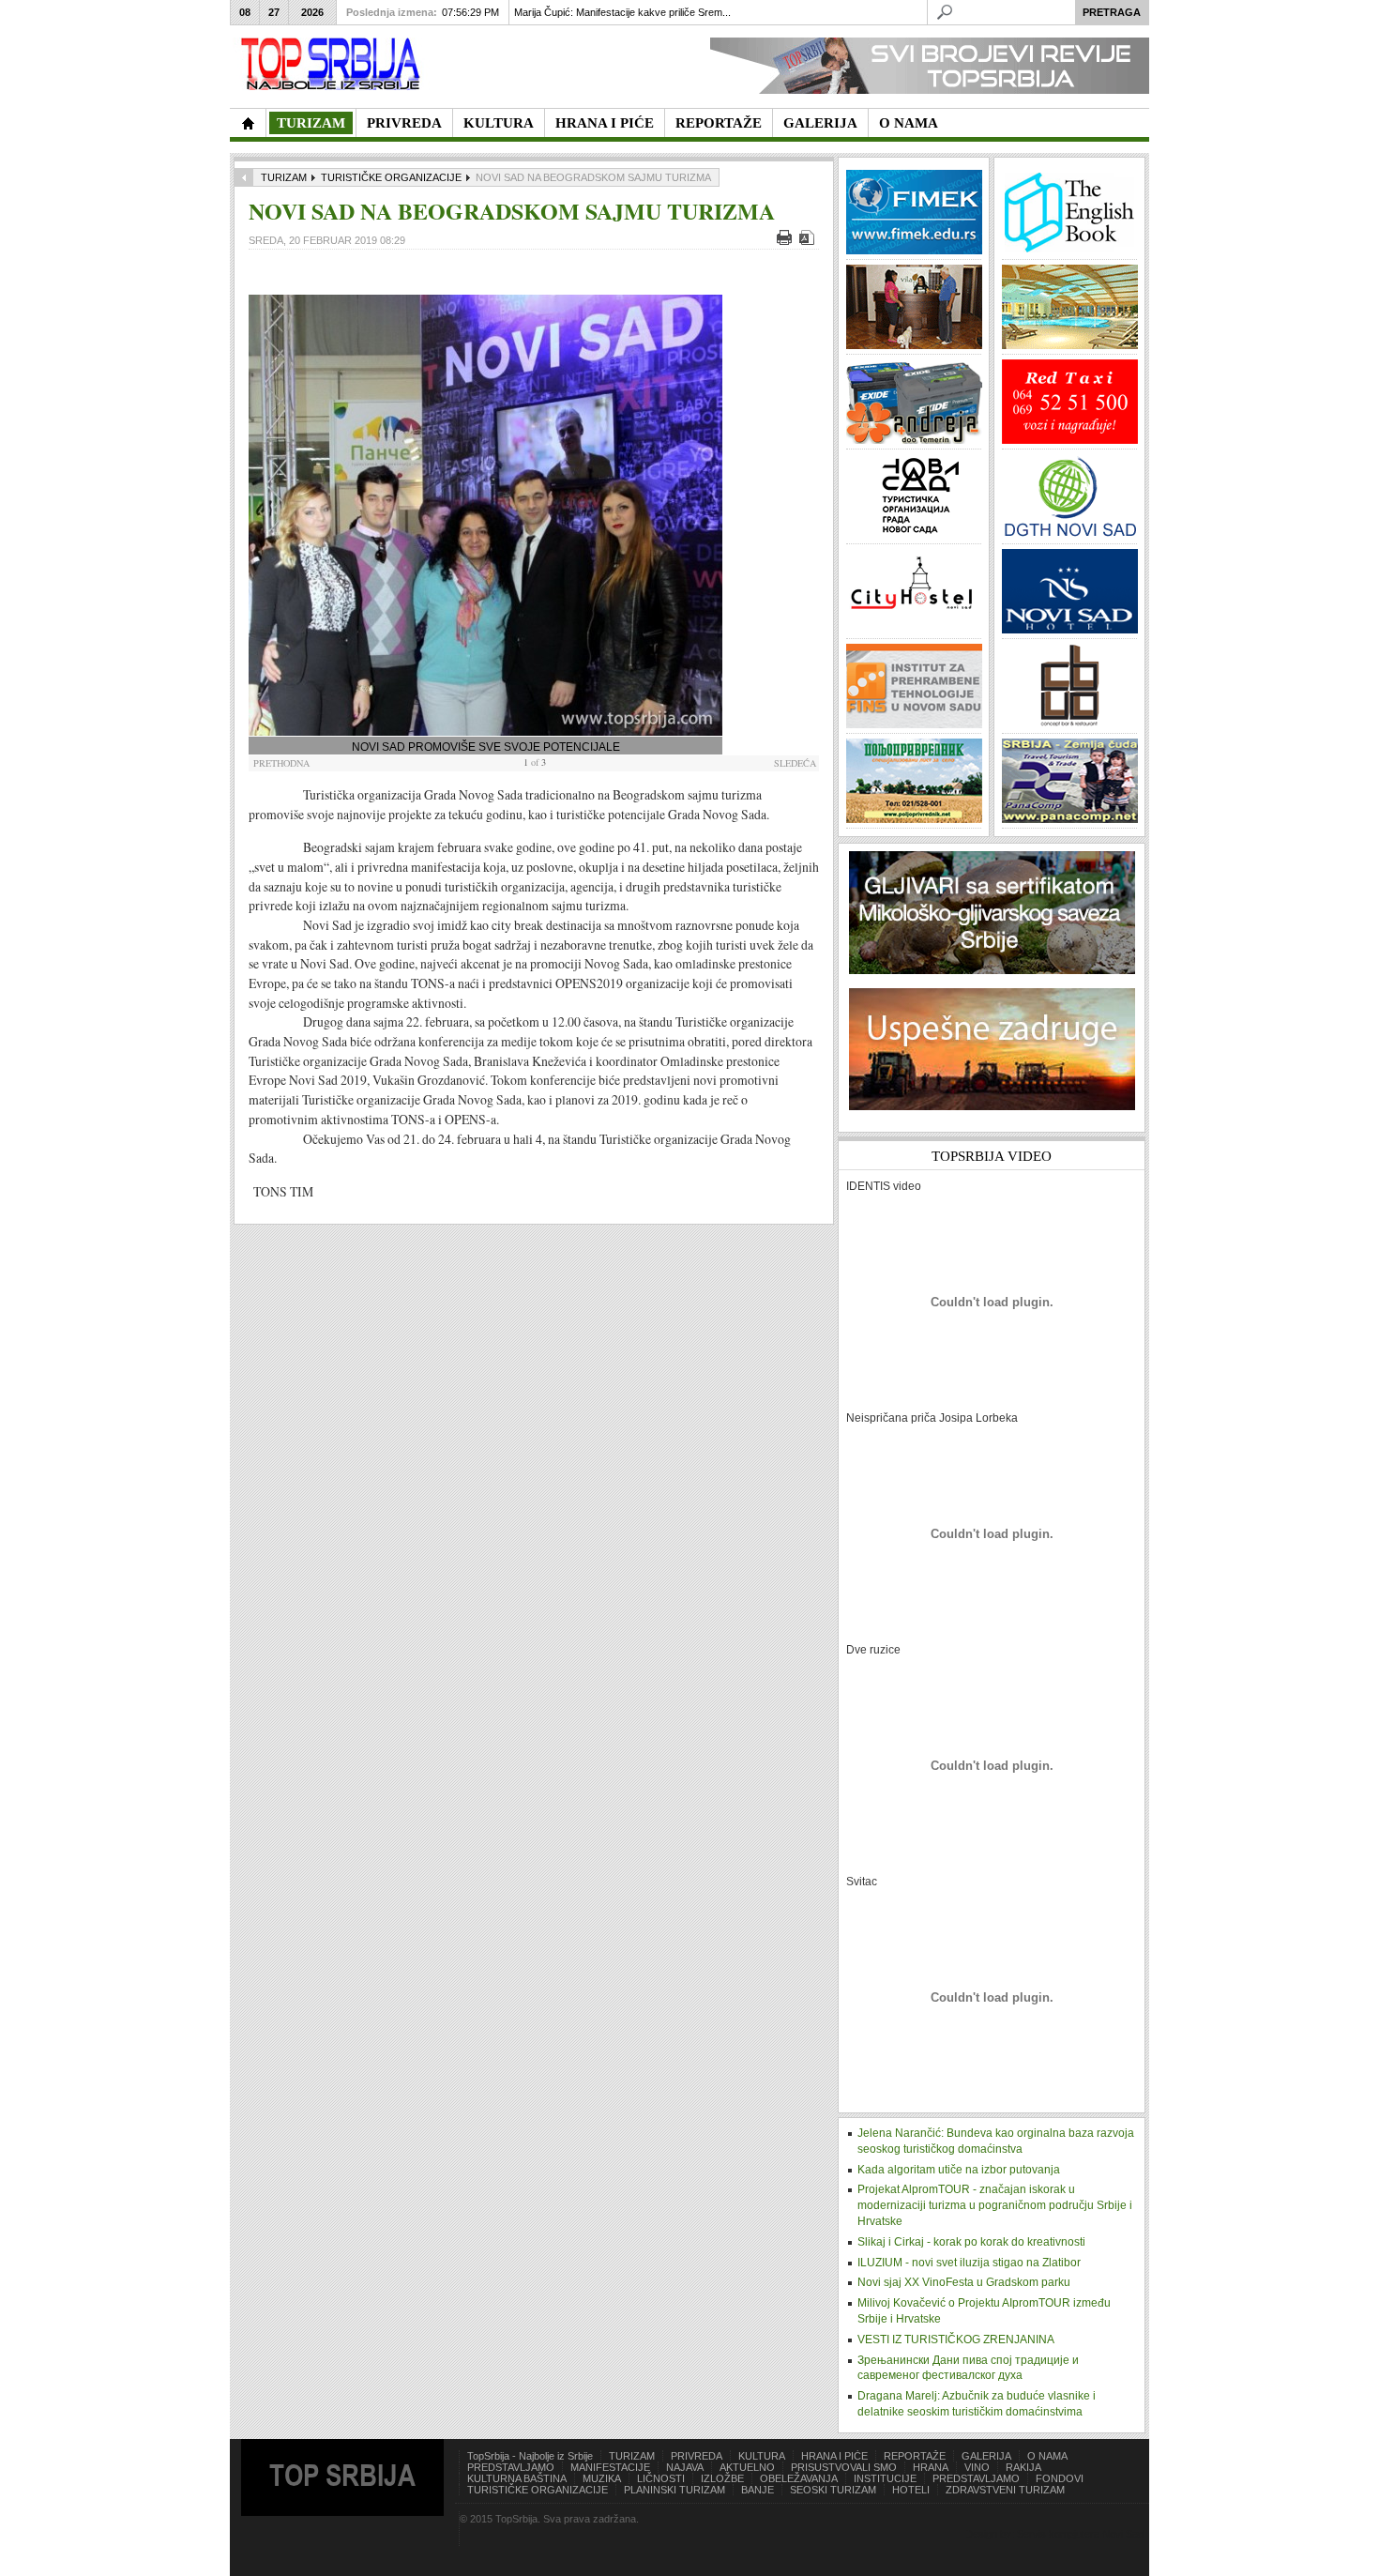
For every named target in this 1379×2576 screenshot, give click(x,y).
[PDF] (809, 241)
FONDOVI (1060, 2478)
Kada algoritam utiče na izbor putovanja (959, 2170)
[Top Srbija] (334, 64)
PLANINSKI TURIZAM (674, 2490)
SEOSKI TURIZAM (833, 2490)
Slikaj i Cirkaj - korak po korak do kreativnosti (971, 2242)
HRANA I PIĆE (834, 2456)
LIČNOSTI (661, 2478)
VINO (977, 2467)
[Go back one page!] (244, 177)
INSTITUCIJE (885, 2478)
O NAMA (1047, 2456)
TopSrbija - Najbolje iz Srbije (530, 2456)
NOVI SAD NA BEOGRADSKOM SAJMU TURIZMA (512, 211)
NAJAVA (685, 2467)
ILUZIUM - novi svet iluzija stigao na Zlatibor (969, 2263)
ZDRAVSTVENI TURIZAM (1005, 2490)
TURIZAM (284, 177)
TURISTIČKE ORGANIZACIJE (391, 177)
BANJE (758, 2490)
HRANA (931, 2467)
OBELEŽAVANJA (799, 2478)
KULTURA (762, 2456)
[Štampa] (787, 241)
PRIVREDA (697, 2456)
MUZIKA (602, 2478)
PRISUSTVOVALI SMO (844, 2467)
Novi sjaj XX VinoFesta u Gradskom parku (964, 2282)
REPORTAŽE (915, 2456)
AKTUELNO (747, 2467)
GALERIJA (986, 2456)
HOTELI (911, 2490)
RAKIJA (1023, 2467)
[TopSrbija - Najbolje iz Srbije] (248, 123)
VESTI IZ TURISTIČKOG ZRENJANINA (956, 2340)
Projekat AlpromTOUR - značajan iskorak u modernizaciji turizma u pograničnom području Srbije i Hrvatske (995, 2205)
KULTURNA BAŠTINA (517, 2478)
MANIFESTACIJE (610, 2467)
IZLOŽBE (722, 2478)
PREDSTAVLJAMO (511, 2467)
